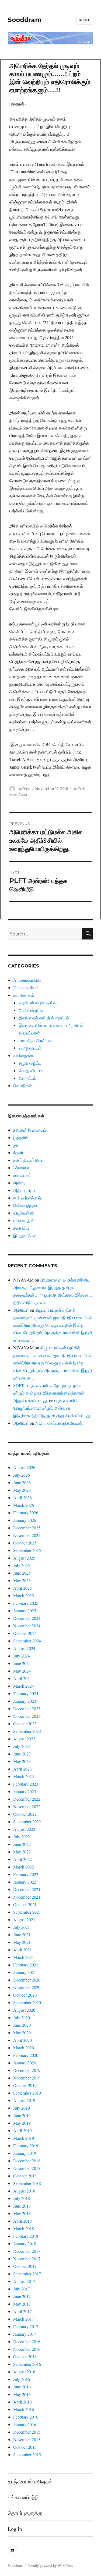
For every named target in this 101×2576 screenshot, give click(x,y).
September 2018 (27, 2183)
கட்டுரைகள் (24, 995)
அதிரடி (19, 1183)
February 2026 (26, 1513)
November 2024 (27, 1626)
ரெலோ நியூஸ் (25, 1205)
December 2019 (27, 2070)
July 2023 (22, 1746)
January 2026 (25, 1520)
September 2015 (27, 2454)
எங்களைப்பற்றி (23, 2497)
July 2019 (22, 2108)
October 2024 (25, 1633)
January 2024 (25, 1701)
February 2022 (26, 1874)
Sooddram (25, 20)
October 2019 (25, 2085)
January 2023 (25, 1791)
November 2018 (27, 2168)
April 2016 (22, 2402)
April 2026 (22, 1498)
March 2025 (24, 1595)
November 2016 (27, 2349)
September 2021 (27, 1912)
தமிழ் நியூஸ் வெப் (28, 1160)
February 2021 (26, 1965)
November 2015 (27, 2439)
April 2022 (22, 1859)
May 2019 (22, 2123)
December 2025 (27, 1528)
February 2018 (26, 2236)
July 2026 (22, 1475)
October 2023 (25, 1724)
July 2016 (22, 2379)
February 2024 (26, 1693)
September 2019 (27, 2093)
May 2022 (22, 1852)
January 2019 (25, 2153)
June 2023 (22, 1754)
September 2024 (27, 1641)
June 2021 (22, 1935)
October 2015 (25, 2447)
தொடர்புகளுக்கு (25, 2513)
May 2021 (22, 1942)
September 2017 (27, 2274)
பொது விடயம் (31, 1070)
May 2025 (22, 1580)
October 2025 (25, 1543)
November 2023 (27, 1716)
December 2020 (27, 1980)
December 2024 (27, 1618)
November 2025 (27, 1535)
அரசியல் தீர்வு (31, 1010)
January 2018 (25, 2244)
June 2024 (22, 1663)
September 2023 (27, 1731)
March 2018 (24, 2228)
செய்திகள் (23, 1085)
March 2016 (24, 2409)
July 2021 (22, 1927)
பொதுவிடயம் (30, 1048)
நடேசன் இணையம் (30, 1130)
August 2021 (24, 1919)
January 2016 (25, 2424)
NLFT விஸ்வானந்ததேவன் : (60, 1423)
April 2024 (22, 1678)
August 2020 (24, 2010)
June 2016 (22, 2387)
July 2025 (22, 1565)
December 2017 (27, 2251)
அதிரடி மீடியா (25, 1190)
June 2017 (22, 2296)
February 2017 (26, 2326)
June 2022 (22, 1844)
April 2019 (22, 2130)
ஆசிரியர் (24, 789)
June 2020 (22, 2025)
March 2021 (24, 1957)
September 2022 (27, 1822)
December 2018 (27, 2161)
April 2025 (22, 1588)
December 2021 (27, 1889)
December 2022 (27, 1799)
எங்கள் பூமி (23, 1220)
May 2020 (22, 2033)
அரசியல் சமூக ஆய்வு (38, 1003)
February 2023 (26, 1784)
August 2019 (24, 2100)
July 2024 (22, 1656)
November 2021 (27, 1897)
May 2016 (22, 2394)
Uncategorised (25, 988)
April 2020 (22, 2040)
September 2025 (27, 1550)
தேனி (18, 1152)
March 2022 (24, 1867)
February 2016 (26, 2417)
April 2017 (22, 2311)
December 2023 (27, 1708)
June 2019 (22, 2115)
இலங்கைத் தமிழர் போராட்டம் (44, 1018)
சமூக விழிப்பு (30, 1063)
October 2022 (25, 1814)
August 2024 (24, 1648)
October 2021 (25, 1904)
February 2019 (26, 2146)
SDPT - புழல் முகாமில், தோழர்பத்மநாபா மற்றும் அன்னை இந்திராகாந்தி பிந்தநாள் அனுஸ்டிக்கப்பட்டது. (49, 1393)
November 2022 (27, 1806)
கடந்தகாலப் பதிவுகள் (30, 2481)
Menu (85, 20)
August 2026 (24, 1467)
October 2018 (25, 2176)
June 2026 (22, 1482)
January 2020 (25, 2063)
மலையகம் (22, 1175)
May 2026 (22, 1490)
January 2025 (25, 1611)
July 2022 (22, 1837)
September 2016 (27, 2364)
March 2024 (24, 1686)
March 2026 (24, 1505)
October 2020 (25, 1995)
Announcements (27, 980)
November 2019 (27, 2078)
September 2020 (27, 2002)
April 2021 (22, 1950)
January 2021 (25, 1972)
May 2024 (22, 1671)
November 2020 (27, 1987)
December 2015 (27, 2432)
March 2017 (24, 2319)
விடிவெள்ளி (24, 1213)
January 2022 (25, 1882)
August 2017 (24, 2281)
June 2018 (22, 2206)
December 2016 (27, 2341)
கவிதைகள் (23, 1055)
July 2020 (22, 2017)
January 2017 (25, 2334)
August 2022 (24, 1829)
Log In (15, 2529)
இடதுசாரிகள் (25, 1235)
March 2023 (24, 1776)
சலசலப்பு (21, 1228)
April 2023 (22, 1769)
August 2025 (24, 1558)
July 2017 (22, 2289)
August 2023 (24, 1739)
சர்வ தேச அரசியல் (35, 1040)
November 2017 (27, 2259)
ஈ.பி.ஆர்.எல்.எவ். (28, 1198)
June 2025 (22, 1573)
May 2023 (22, 1761)
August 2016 (24, 2372)
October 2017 (25, 2266)
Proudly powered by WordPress (50, 2566)
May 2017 (22, 2304)
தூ (16, 1145)
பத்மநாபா (21, 1168)
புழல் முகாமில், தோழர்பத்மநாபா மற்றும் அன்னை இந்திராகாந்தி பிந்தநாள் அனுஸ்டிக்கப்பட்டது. (52, 1408)
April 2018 (22, 2221)
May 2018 (22, 2213)
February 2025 (26, 1603)
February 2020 (26, 2055)
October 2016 (25, 2357)
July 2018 (22, 2198)
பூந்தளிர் (21, 1137)
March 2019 (24, 2138)
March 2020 (24, 2048)
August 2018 (24, 2191)
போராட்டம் (27, 1078)
